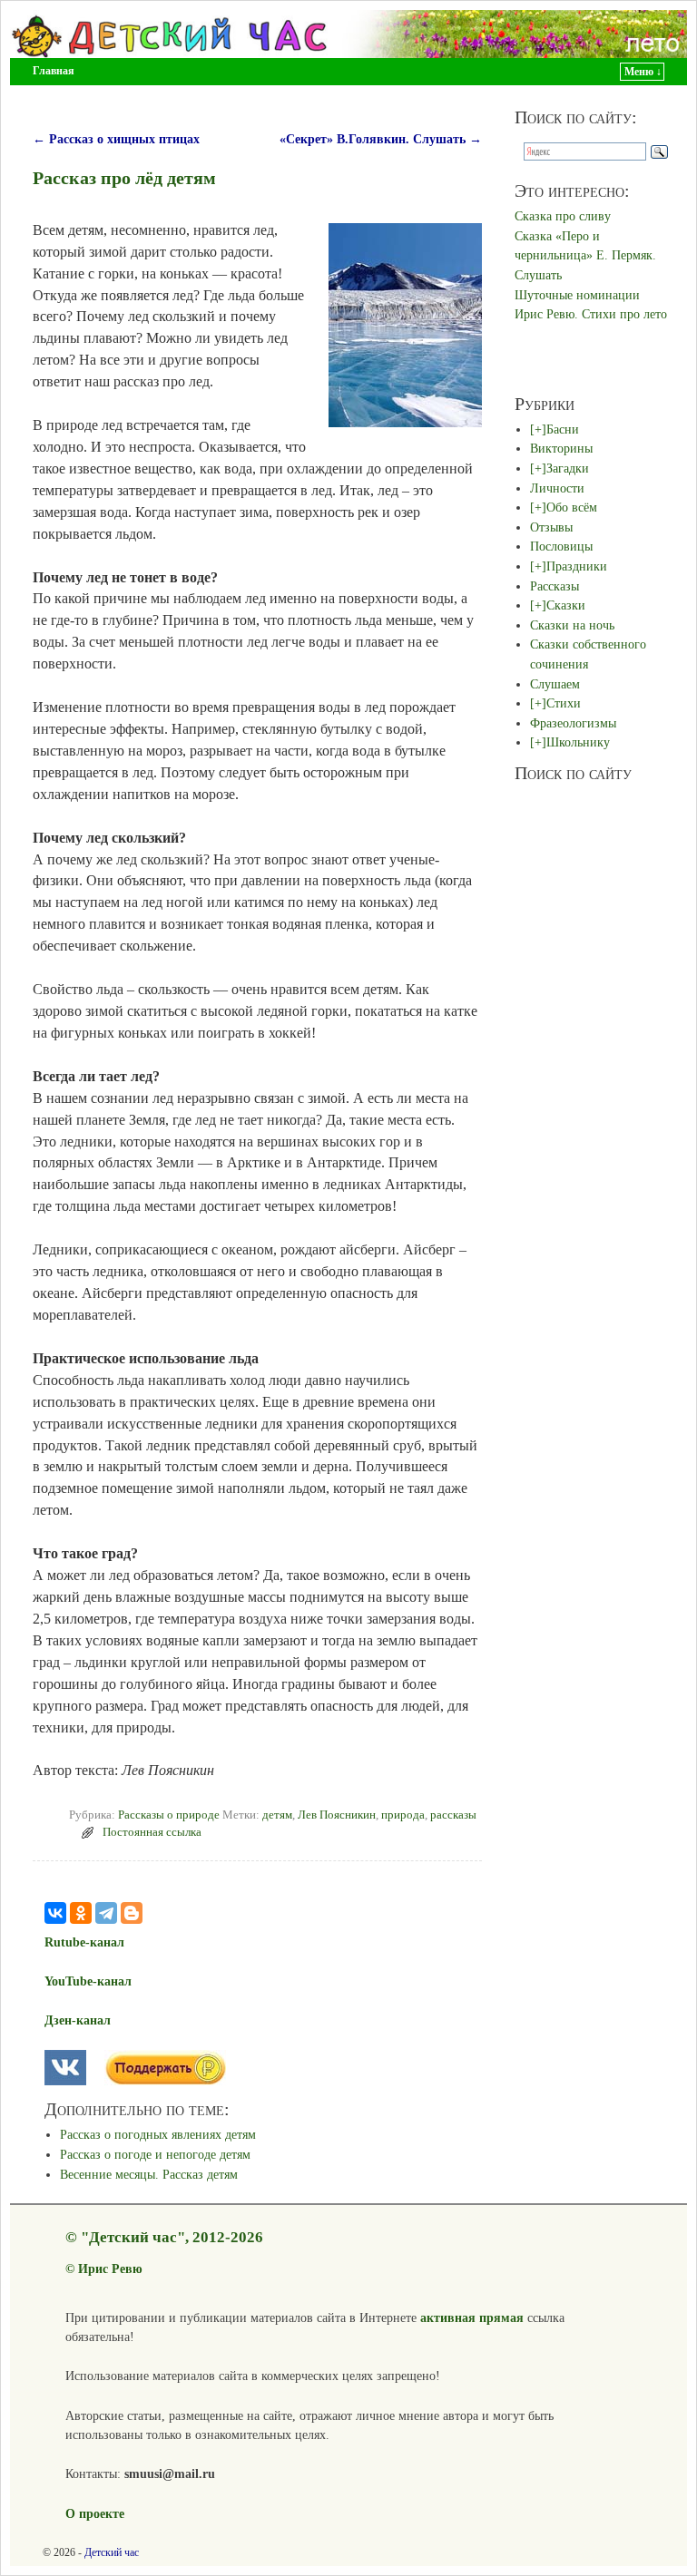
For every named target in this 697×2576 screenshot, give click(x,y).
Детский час (112, 2552)
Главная (54, 71)
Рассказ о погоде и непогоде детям (155, 2154)
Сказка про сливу (563, 216)
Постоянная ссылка (152, 1832)
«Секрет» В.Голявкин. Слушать (381, 139)
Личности (557, 488)
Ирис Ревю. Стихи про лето (591, 314)
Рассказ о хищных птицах (116, 139)
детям (277, 1815)
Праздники (577, 566)
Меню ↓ (643, 72)
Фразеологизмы (573, 723)
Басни (563, 429)
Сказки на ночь (572, 625)
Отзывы (551, 527)
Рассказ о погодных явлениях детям (158, 2134)
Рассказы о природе (169, 1815)
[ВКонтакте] (55, 1913)
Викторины (561, 448)
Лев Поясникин (337, 1815)
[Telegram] (106, 1913)
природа (403, 1815)
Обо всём (572, 507)
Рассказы (555, 586)
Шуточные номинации (577, 295)
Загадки (568, 468)
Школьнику (578, 742)
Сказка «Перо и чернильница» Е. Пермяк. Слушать (585, 255)
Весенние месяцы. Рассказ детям (149, 2174)
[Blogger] (132, 1913)
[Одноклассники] (81, 1913)
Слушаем (555, 684)
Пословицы (561, 546)
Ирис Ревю (110, 2269)
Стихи (564, 703)
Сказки (566, 605)
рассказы (453, 1815)
